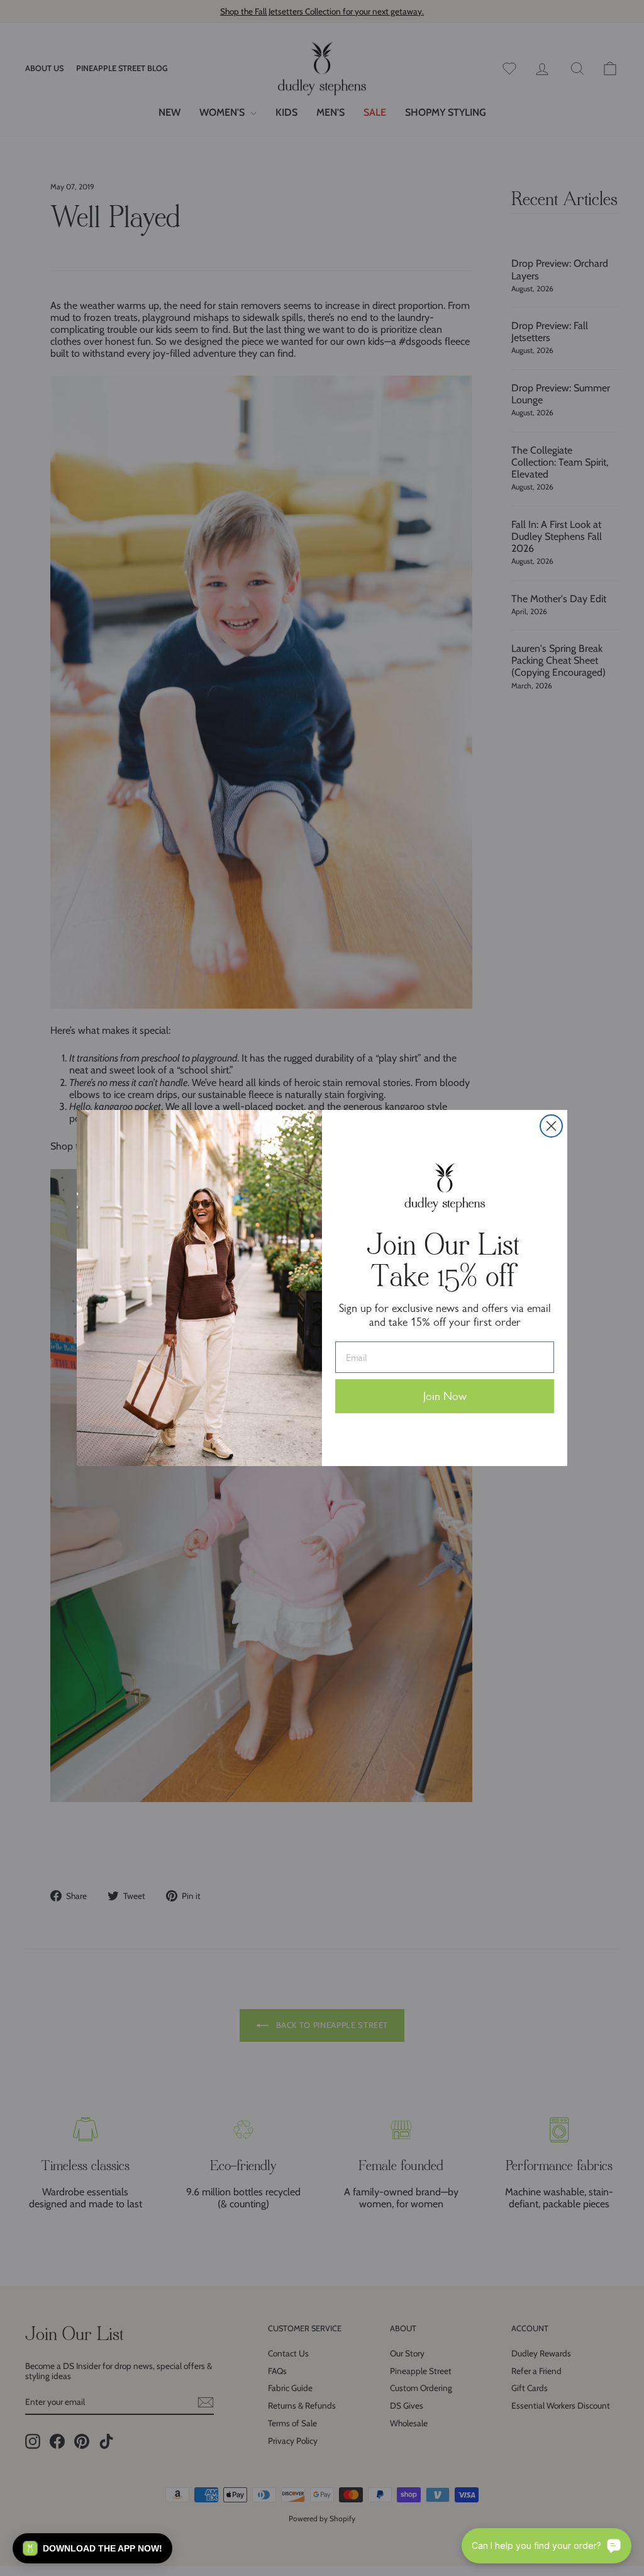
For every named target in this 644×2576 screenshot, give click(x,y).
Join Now (445, 1396)
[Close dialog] (551, 1126)
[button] (92, 2548)
